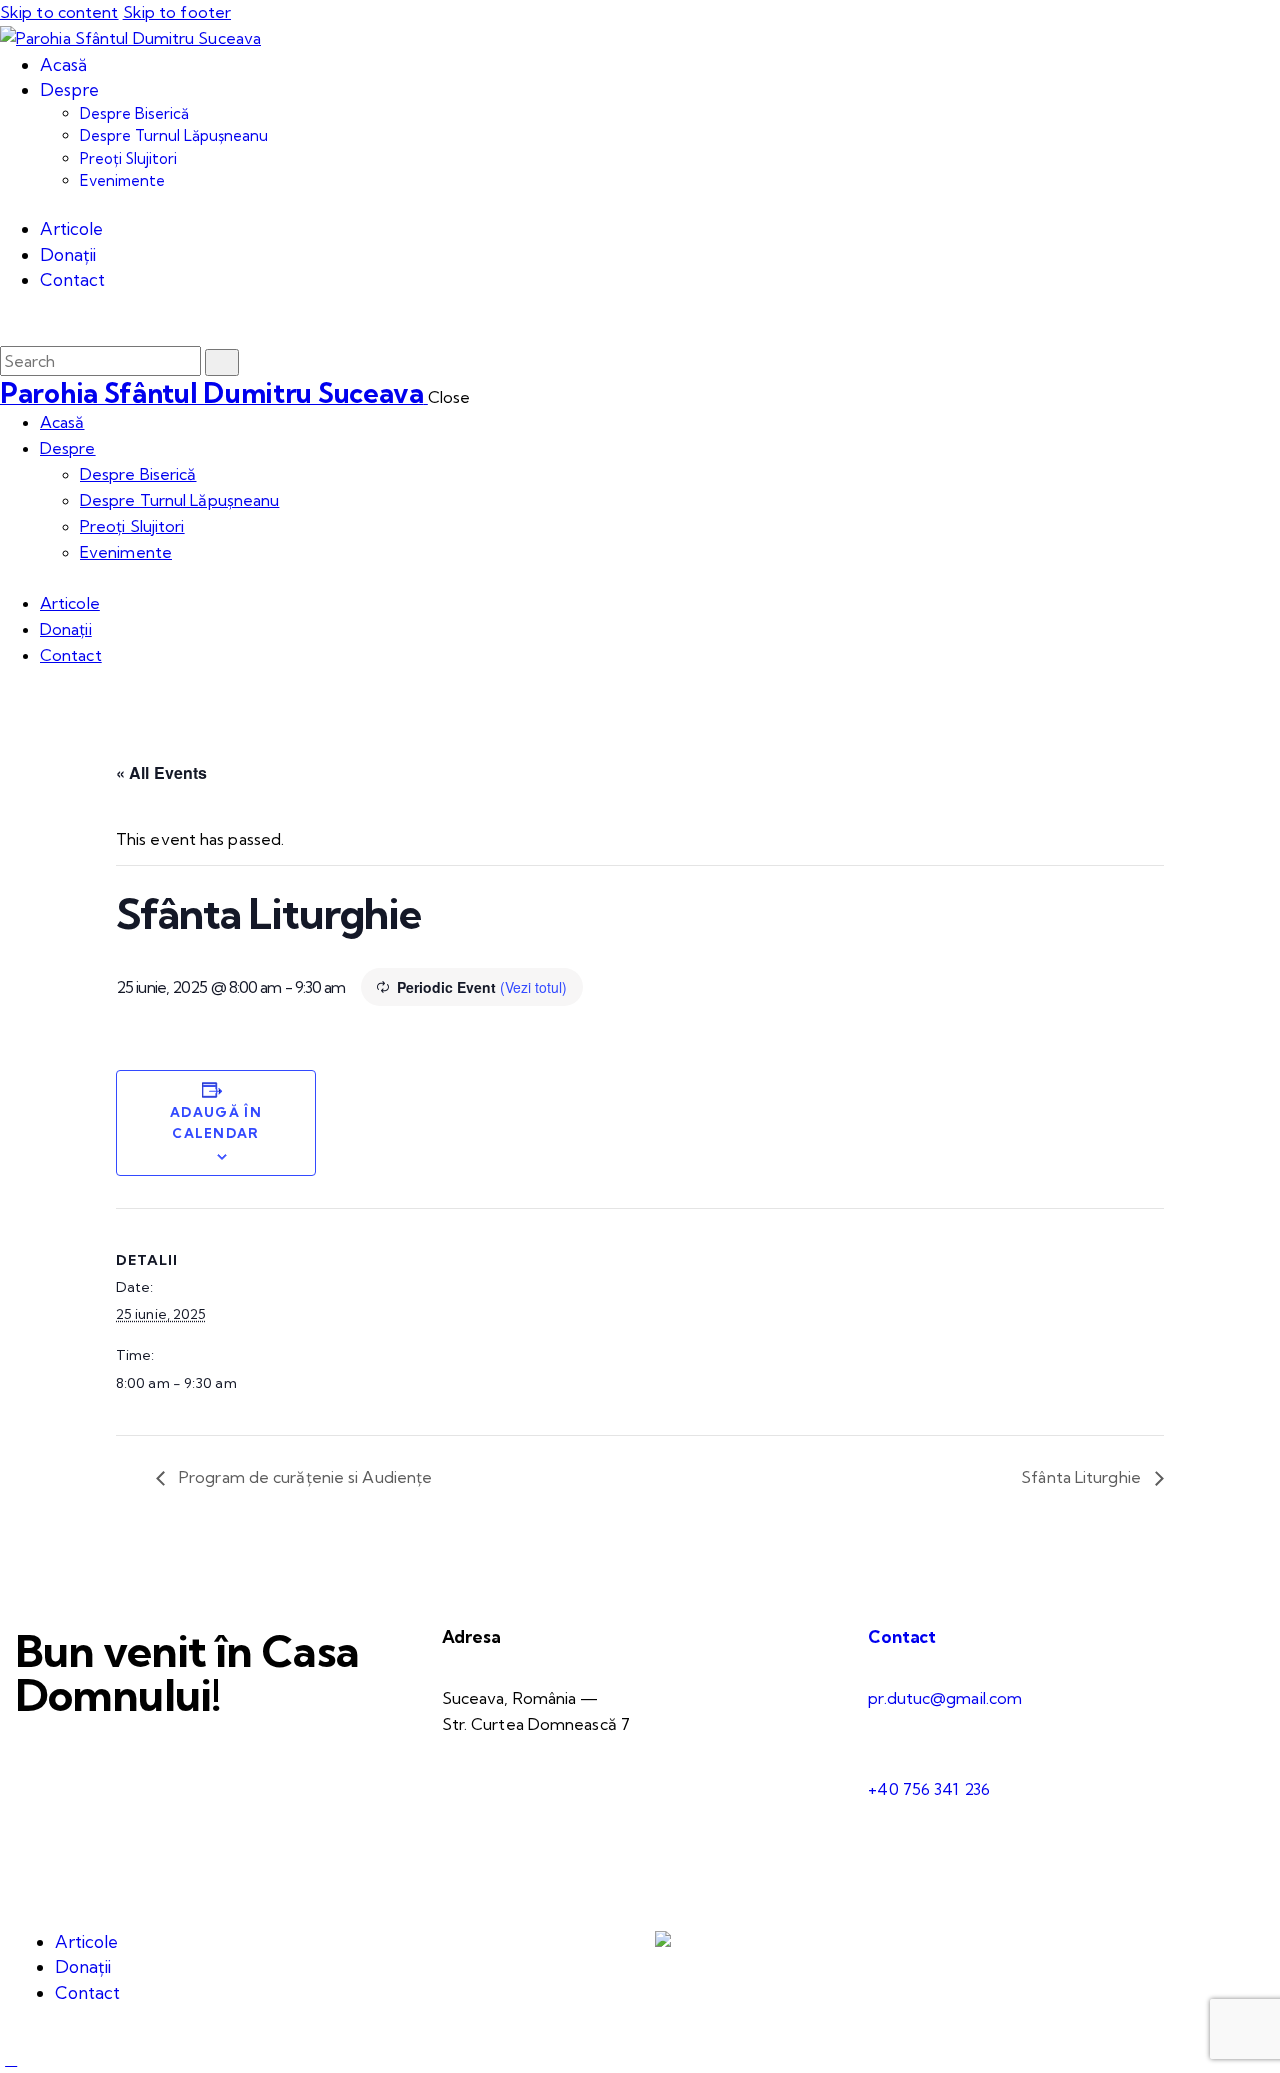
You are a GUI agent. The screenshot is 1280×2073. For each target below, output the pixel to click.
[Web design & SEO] (663, 1941)
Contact (902, 1636)
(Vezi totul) (533, 987)
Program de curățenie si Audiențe (303, 1477)
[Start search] (222, 362)
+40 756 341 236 (929, 1789)
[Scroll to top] (11, 2059)
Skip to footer (177, 12)
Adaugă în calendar (216, 1122)
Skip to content (59, 12)
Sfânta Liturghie (1083, 1477)
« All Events (161, 772)
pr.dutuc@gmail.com (945, 1698)
